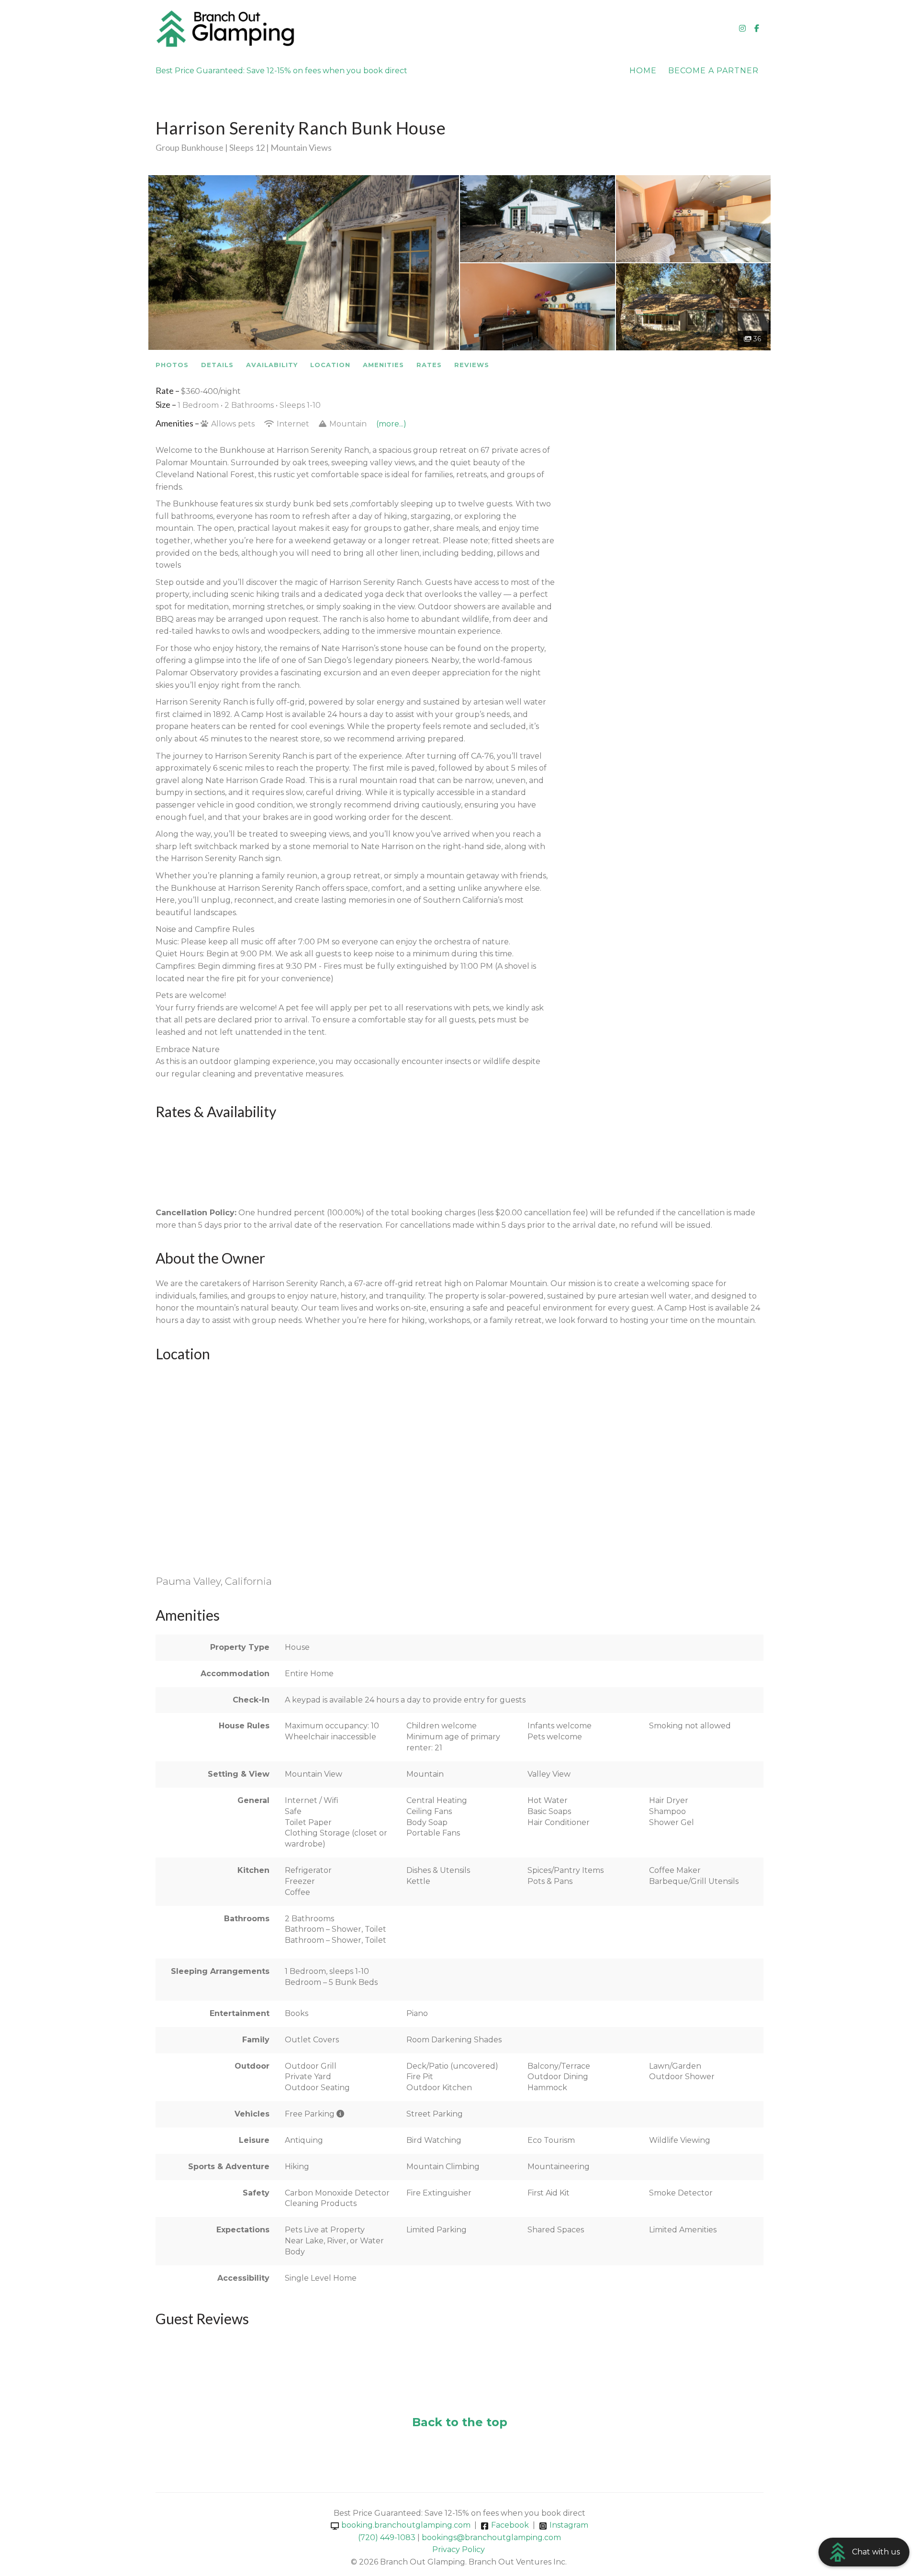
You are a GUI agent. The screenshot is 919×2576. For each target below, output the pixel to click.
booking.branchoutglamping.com (406, 2525)
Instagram (569, 2525)
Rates (429, 365)
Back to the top (460, 2422)
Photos (172, 365)
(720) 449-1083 (387, 2537)
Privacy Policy (459, 2549)
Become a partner (713, 71)
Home (643, 71)
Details (217, 365)
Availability (272, 365)
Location (330, 365)
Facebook (510, 2525)
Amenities (383, 365)
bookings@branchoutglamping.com (491, 2537)
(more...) (391, 424)
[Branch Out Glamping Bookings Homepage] (308, 29)
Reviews (472, 365)
